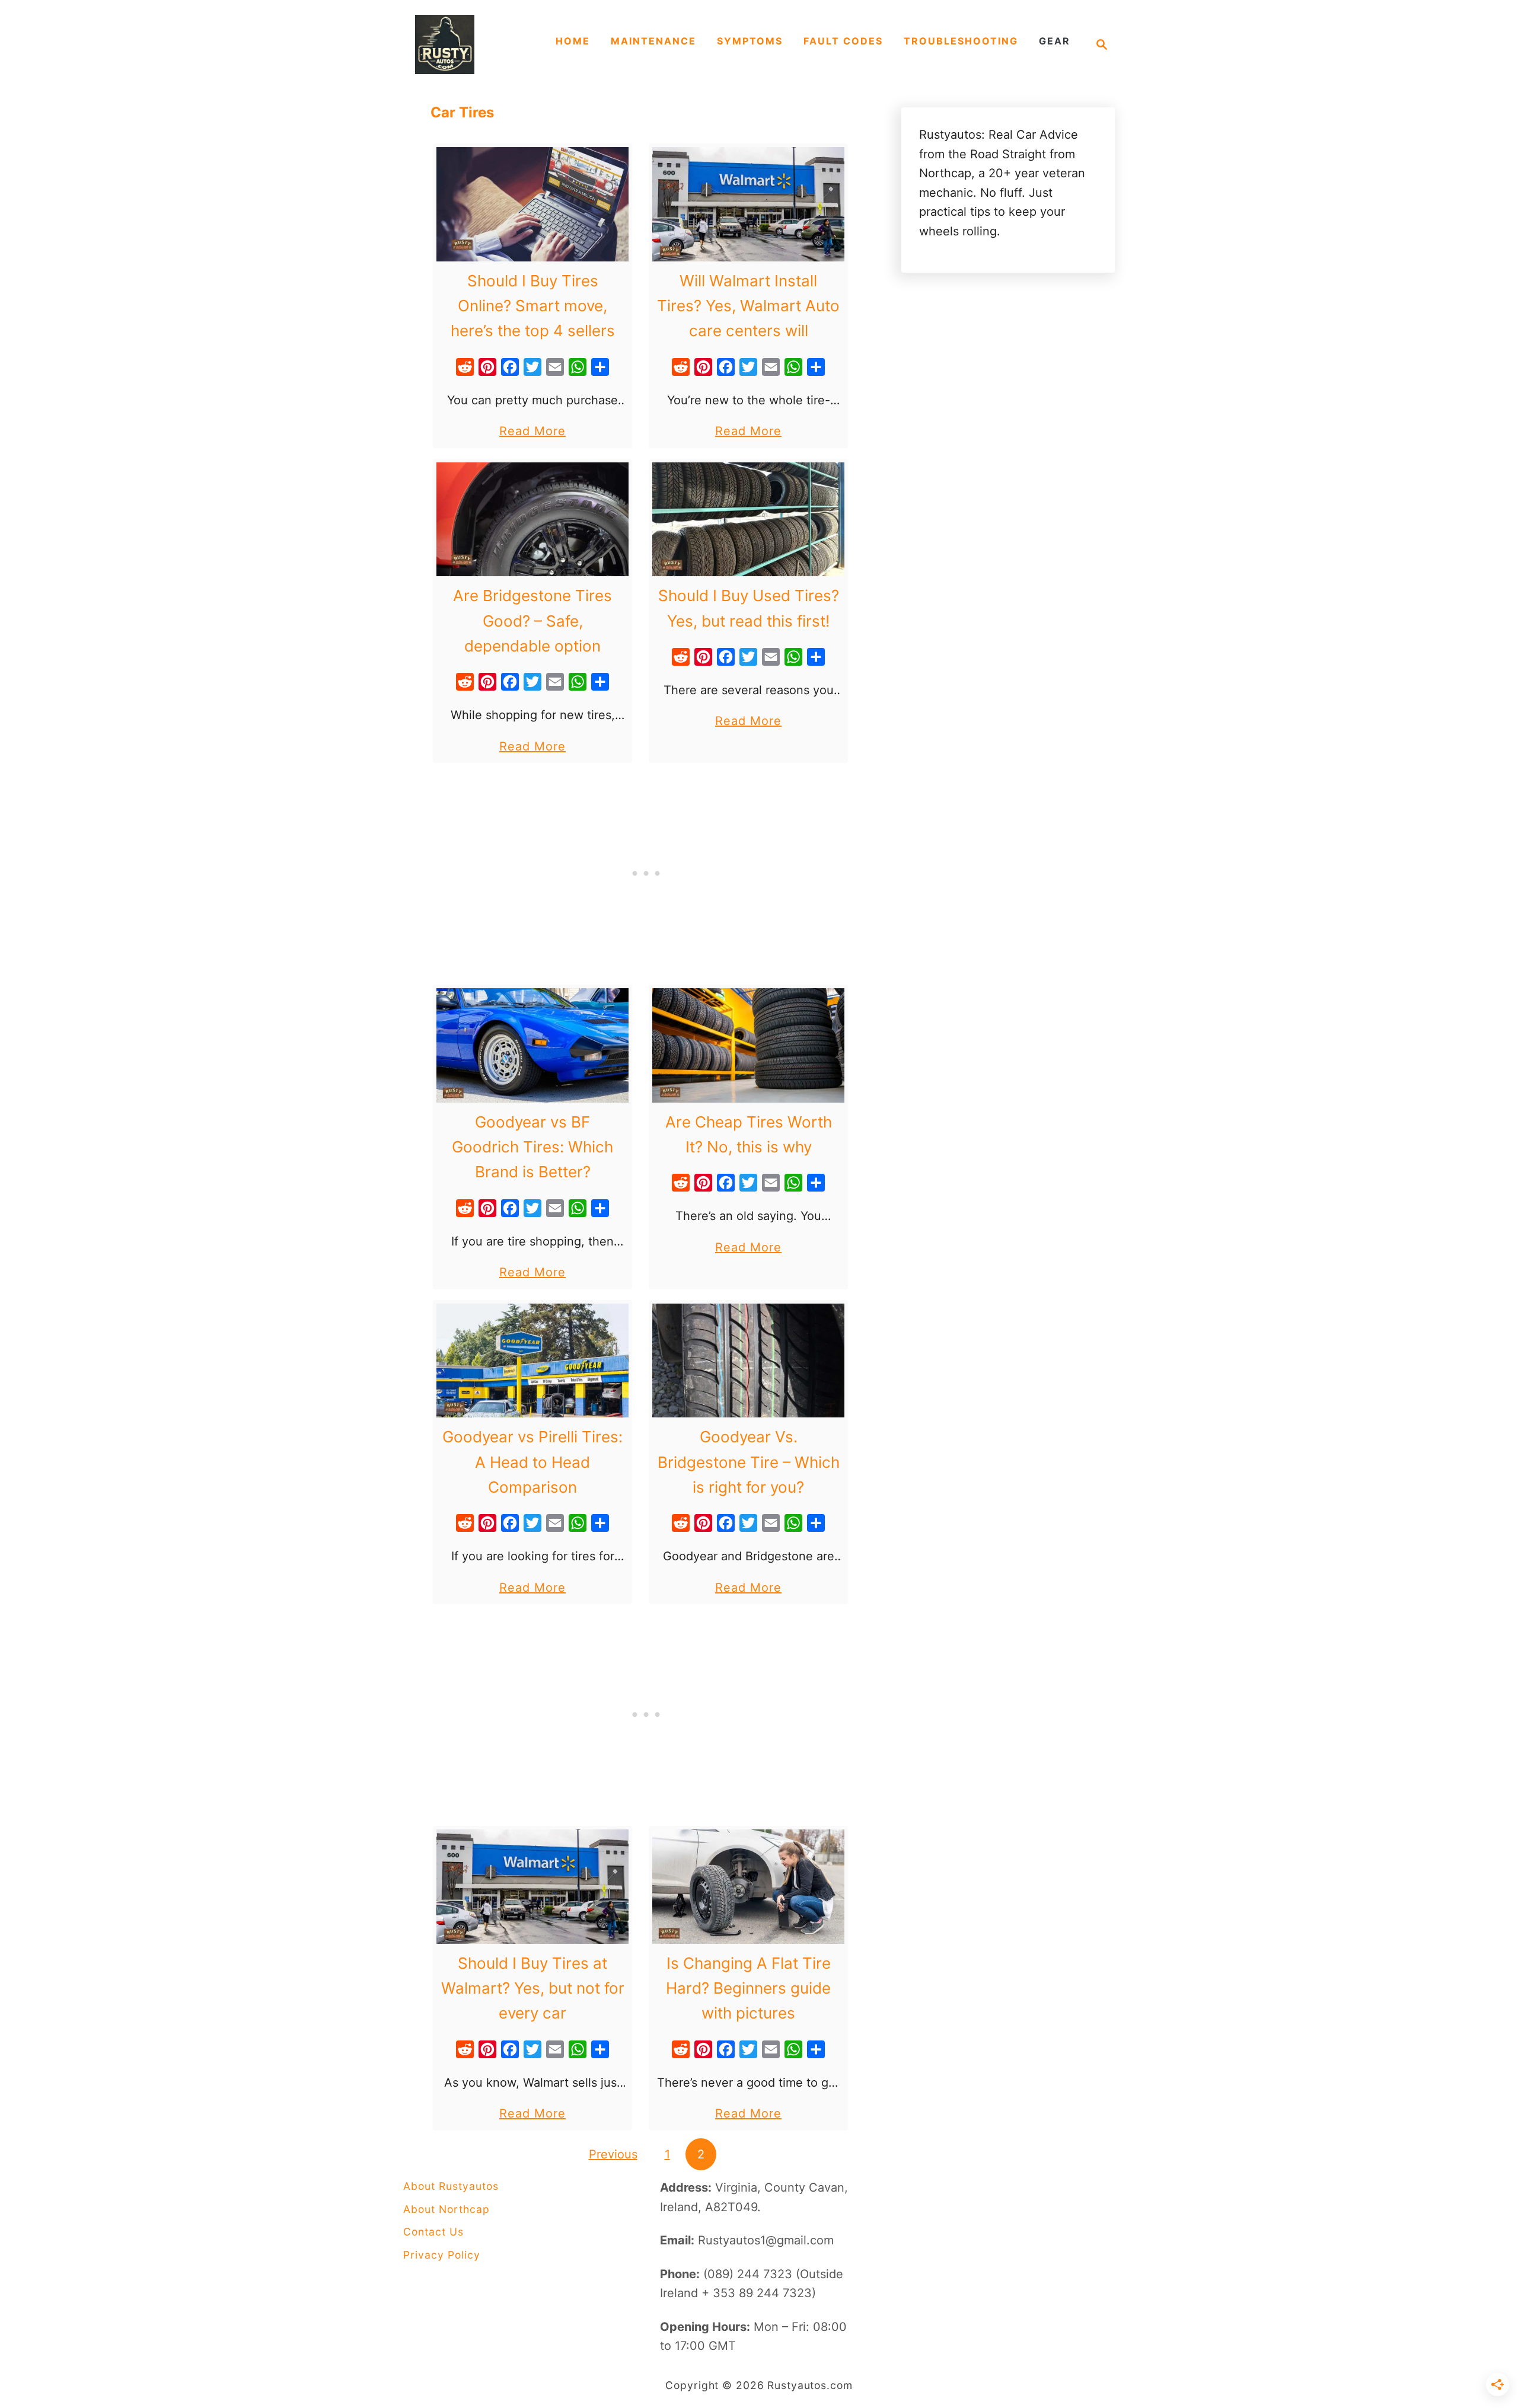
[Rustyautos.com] (474, 44)
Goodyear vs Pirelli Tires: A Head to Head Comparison (532, 1462)
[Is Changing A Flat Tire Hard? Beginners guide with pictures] (749, 1887)
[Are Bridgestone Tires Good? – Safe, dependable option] (533, 520)
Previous (613, 2154)
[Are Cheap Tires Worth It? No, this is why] (749, 1045)
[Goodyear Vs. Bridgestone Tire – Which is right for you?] (749, 1361)
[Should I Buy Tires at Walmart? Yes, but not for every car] (533, 1887)
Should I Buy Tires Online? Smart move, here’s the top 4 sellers (533, 306)
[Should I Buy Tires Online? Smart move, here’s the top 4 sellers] (533, 204)
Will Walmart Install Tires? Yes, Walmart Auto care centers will (748, 306)
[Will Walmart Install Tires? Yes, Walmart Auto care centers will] (749, 204)
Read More (532, 432)
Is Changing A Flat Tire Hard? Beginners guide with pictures (748, 1988)
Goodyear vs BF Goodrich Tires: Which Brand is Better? (532, 1147)
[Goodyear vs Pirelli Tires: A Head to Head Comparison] (533, 1361)
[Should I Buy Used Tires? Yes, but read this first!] (749, 520)
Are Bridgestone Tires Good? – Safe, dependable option (532, 621)
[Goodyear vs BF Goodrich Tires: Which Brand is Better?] (533, 1045)
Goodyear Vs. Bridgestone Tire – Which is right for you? (749, 1462)
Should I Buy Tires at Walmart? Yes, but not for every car (533, 1988)
